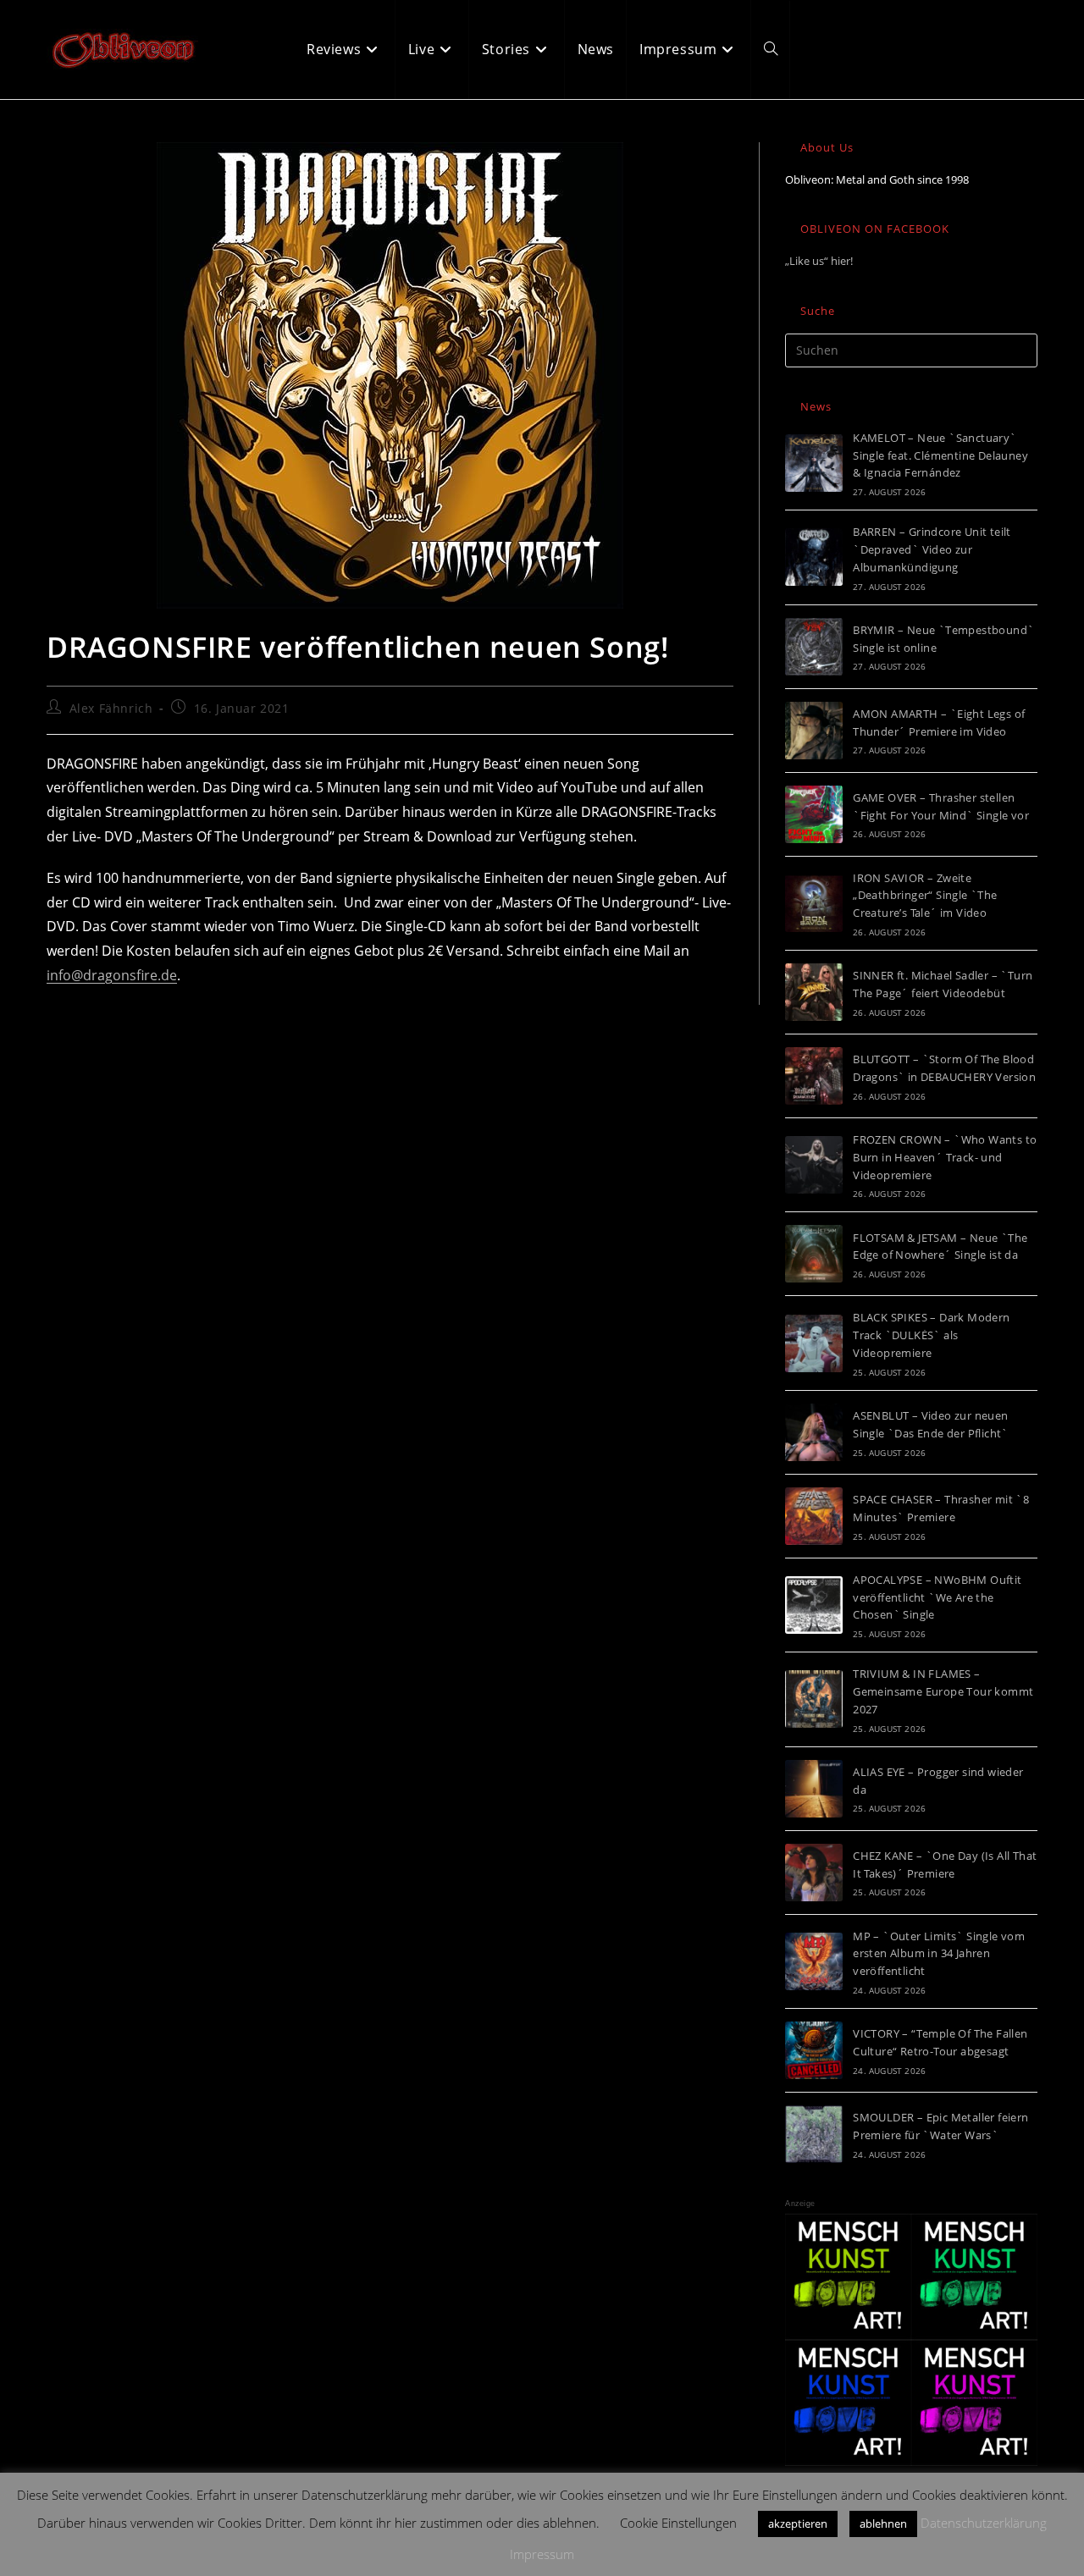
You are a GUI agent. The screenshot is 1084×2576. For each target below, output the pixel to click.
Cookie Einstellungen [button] (678, 2523)
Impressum (542, 2554)
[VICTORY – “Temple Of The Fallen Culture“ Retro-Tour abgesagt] (814, 2050)
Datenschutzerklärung (984, 2523)
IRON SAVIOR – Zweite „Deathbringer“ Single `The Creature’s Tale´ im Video (925, 896)
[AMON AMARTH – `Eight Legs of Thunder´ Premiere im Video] (814, 731)
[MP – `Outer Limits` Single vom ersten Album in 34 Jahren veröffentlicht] (814, 1961)
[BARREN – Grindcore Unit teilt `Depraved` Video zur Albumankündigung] (814, 557)
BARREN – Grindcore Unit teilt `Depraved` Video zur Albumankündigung (932, 549)
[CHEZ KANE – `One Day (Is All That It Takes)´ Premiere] (814, 1873)
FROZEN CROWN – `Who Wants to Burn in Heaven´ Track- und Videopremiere (945, 1157)
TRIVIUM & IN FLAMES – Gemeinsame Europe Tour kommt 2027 (943, 1691)
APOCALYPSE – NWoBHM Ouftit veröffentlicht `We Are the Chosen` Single (937, 1597)
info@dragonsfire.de (112, 975)
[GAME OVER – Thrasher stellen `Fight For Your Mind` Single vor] (814, 814)
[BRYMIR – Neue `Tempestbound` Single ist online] (814, 647)
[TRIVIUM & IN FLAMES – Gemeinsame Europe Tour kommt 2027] (814, 1699)
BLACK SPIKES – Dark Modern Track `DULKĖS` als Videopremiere (931, 1335)
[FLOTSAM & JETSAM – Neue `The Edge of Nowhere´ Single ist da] (814, 1254)
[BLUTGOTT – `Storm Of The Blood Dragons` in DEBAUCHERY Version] (814, 1076)
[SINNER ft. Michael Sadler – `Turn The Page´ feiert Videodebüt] (814, 992)
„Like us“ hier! (819, 261)
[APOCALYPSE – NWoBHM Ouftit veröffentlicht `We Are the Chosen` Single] (814, 1605)
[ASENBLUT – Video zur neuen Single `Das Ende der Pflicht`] (814, 1432)
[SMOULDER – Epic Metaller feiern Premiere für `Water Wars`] (814, 2134)
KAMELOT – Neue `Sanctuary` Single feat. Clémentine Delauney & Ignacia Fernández (940, 455)
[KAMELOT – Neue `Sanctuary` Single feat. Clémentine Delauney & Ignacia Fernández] (814, 463)
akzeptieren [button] (798, 2524)
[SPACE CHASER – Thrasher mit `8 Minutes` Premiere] (814, 1516)
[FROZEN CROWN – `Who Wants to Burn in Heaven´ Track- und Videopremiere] (814, 1165)
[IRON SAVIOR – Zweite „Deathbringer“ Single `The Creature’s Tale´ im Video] (814, 903)
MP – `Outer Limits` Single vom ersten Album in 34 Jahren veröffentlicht (939, 1954)
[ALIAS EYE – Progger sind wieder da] (814, 1789)
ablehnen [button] (883, 2524)
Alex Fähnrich (111, 708)
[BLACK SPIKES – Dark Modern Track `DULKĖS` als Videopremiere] (814, 1343)
